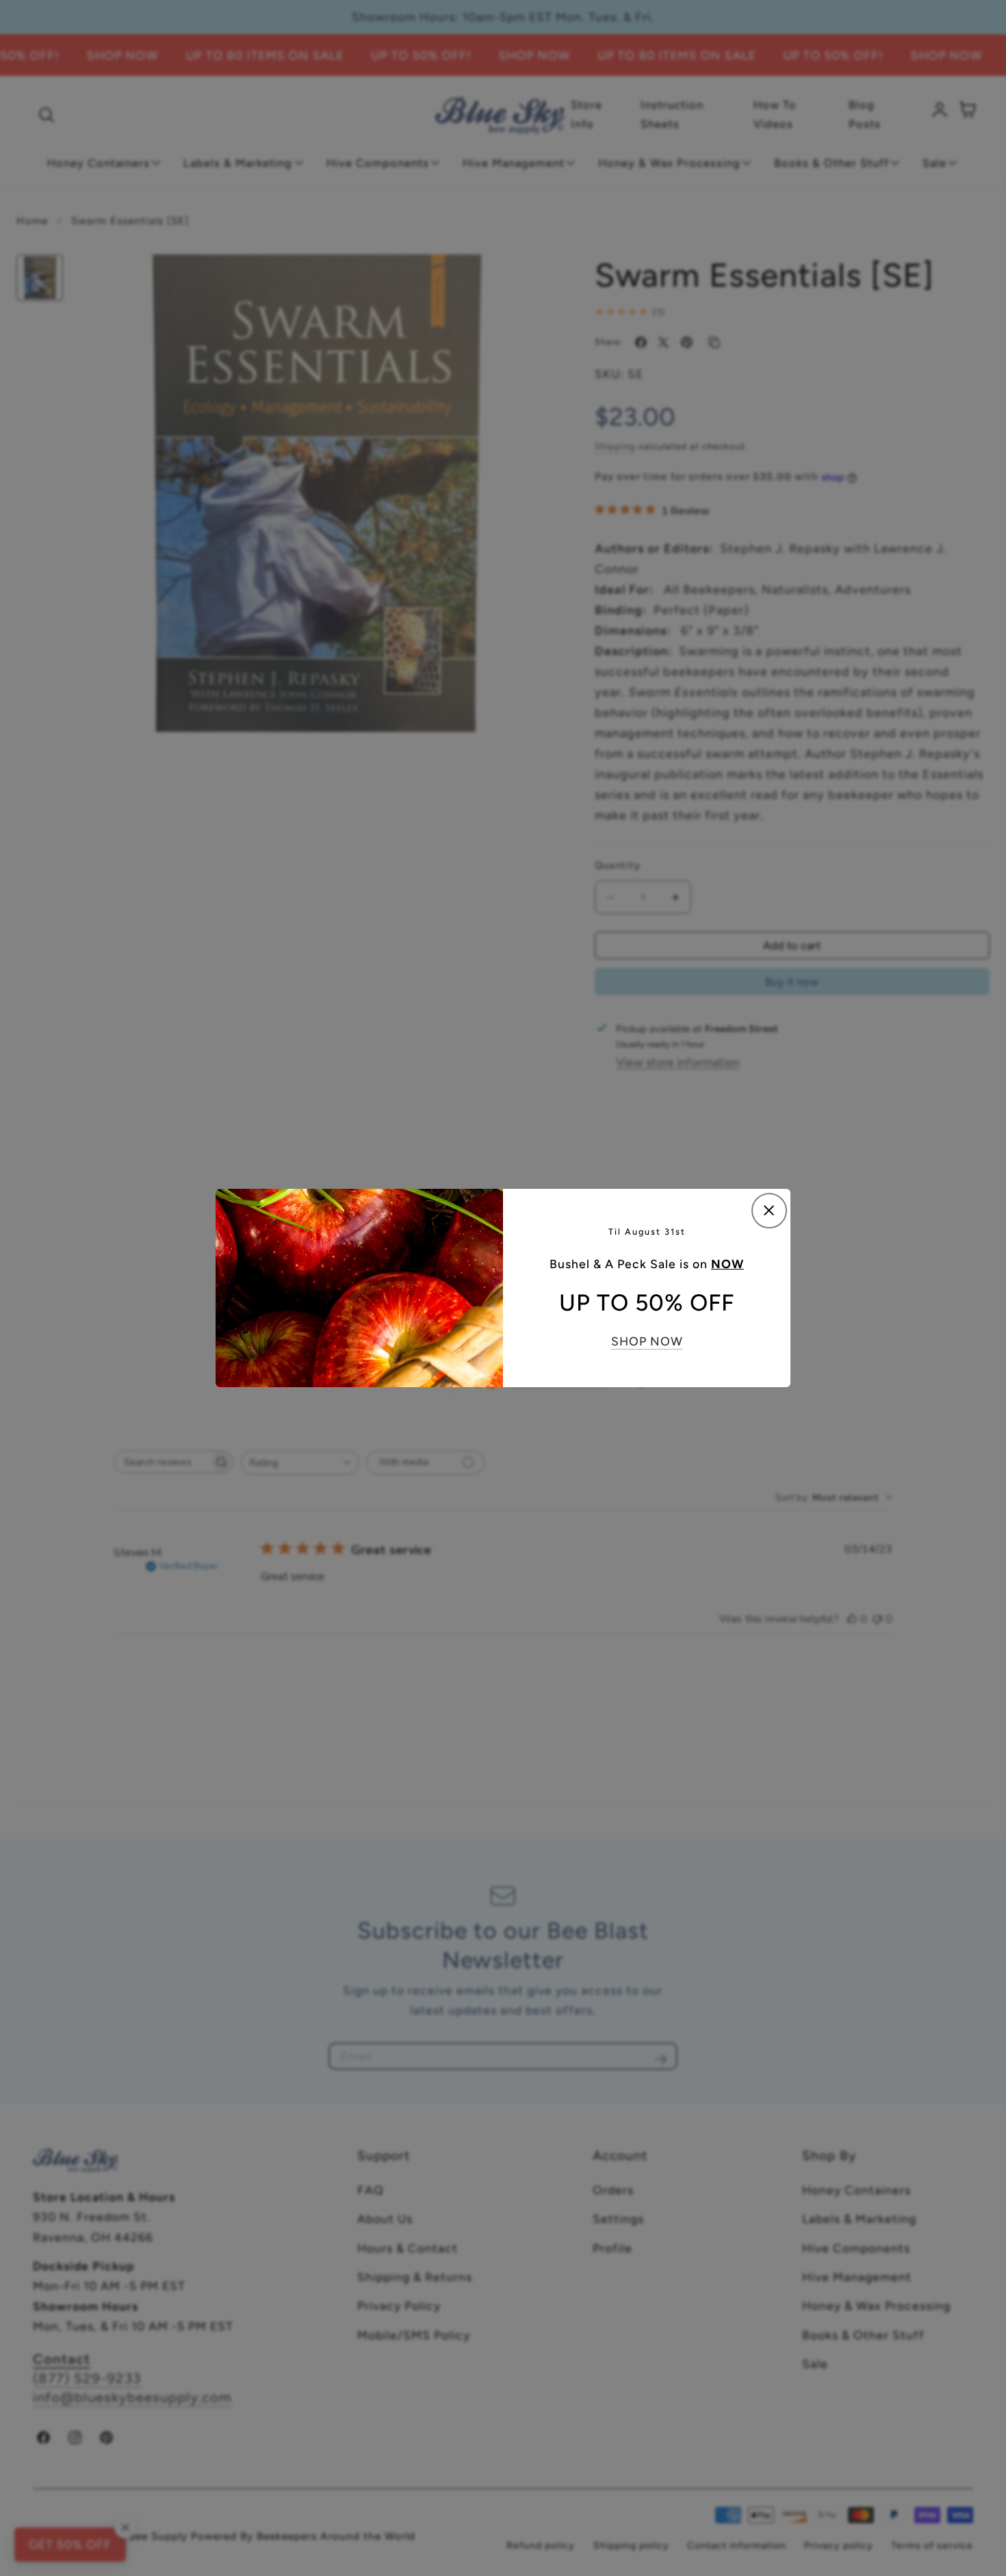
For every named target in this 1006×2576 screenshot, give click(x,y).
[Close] (769, 1211)
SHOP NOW (647, 1341)
